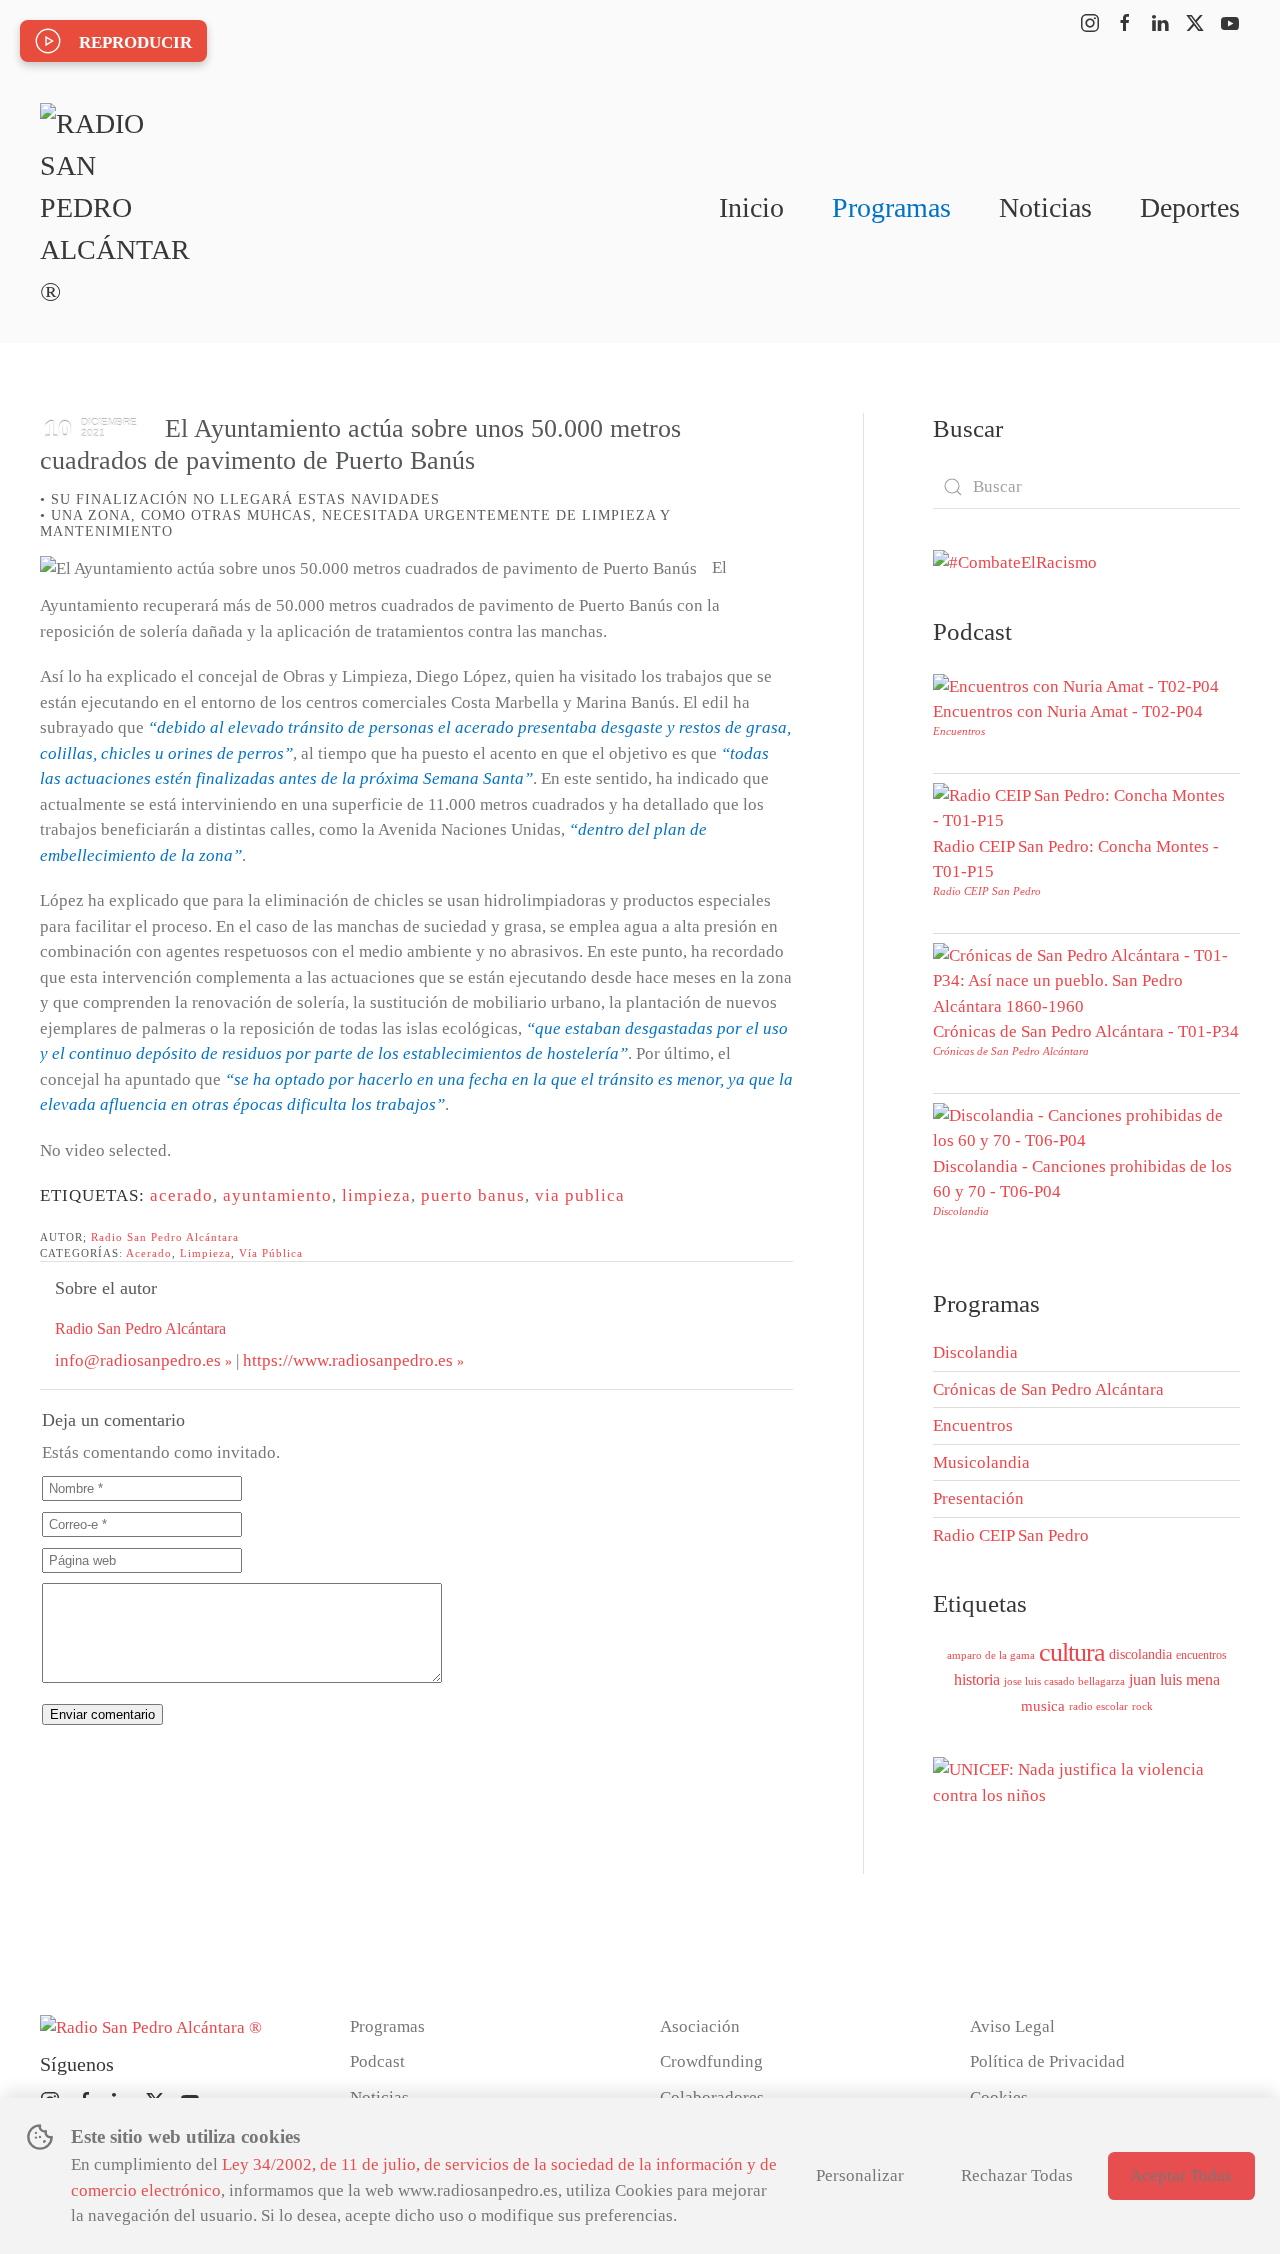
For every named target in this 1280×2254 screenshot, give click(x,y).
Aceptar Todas (1181, 2175)
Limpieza (205, 1253)
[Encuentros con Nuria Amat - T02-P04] (1076, 684)
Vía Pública (271, 1253)
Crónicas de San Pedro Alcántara (1011, 1051)
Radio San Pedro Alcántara (165, 1237)
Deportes (1190, 207)
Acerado (149, 1253)
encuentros (1201, 1655)
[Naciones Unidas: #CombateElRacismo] (1015, 561)
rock (1142, 1706)
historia (977, 1679)
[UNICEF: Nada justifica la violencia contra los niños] (1086, 1781)
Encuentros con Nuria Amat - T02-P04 (1068, 711)
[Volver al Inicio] (115, 208)
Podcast (377, 2061)
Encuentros (959, 731)
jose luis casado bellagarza (1064, 1681)
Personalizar (860, 2175)
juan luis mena (1174, 1679)
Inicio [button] (751, 207)
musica (1043, 1706)
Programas (387, 2026)
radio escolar (1098, 1706)
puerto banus (473, 1195)
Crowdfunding (711, 2061)
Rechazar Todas (1017, 2175)
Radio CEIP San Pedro (987, 891)
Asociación (700, 2026)
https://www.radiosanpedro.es (348, 1360)
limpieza (376, 1195)
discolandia (1140, 1654)
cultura (1072, 1652)
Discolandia (961, 1211)
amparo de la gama (991, 1655)
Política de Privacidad (1047, 2061)
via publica (580, 1195)
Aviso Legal (1012, 2026)
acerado (181, 1195)
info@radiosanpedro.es (138, 1360)
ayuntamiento (277, 1195)
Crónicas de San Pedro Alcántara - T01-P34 (1086, 1031)
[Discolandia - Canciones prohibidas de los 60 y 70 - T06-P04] (1081, 1126)
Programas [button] (891, 207)
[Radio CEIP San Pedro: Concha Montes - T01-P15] (1081, 806)
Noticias (1045, 207)
